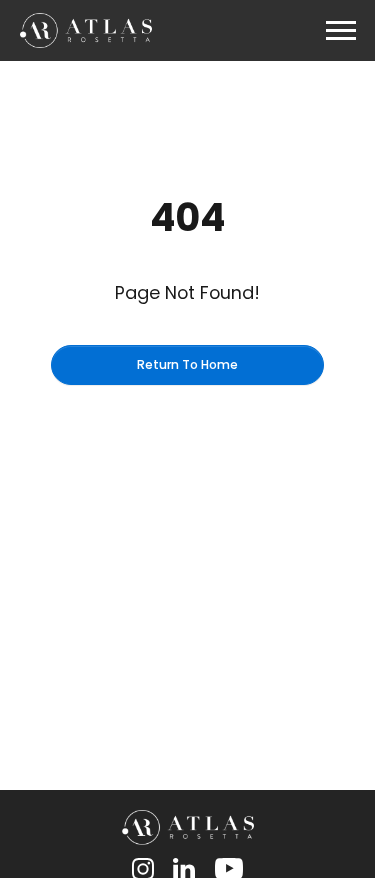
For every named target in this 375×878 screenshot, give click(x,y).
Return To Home (187, 364)
